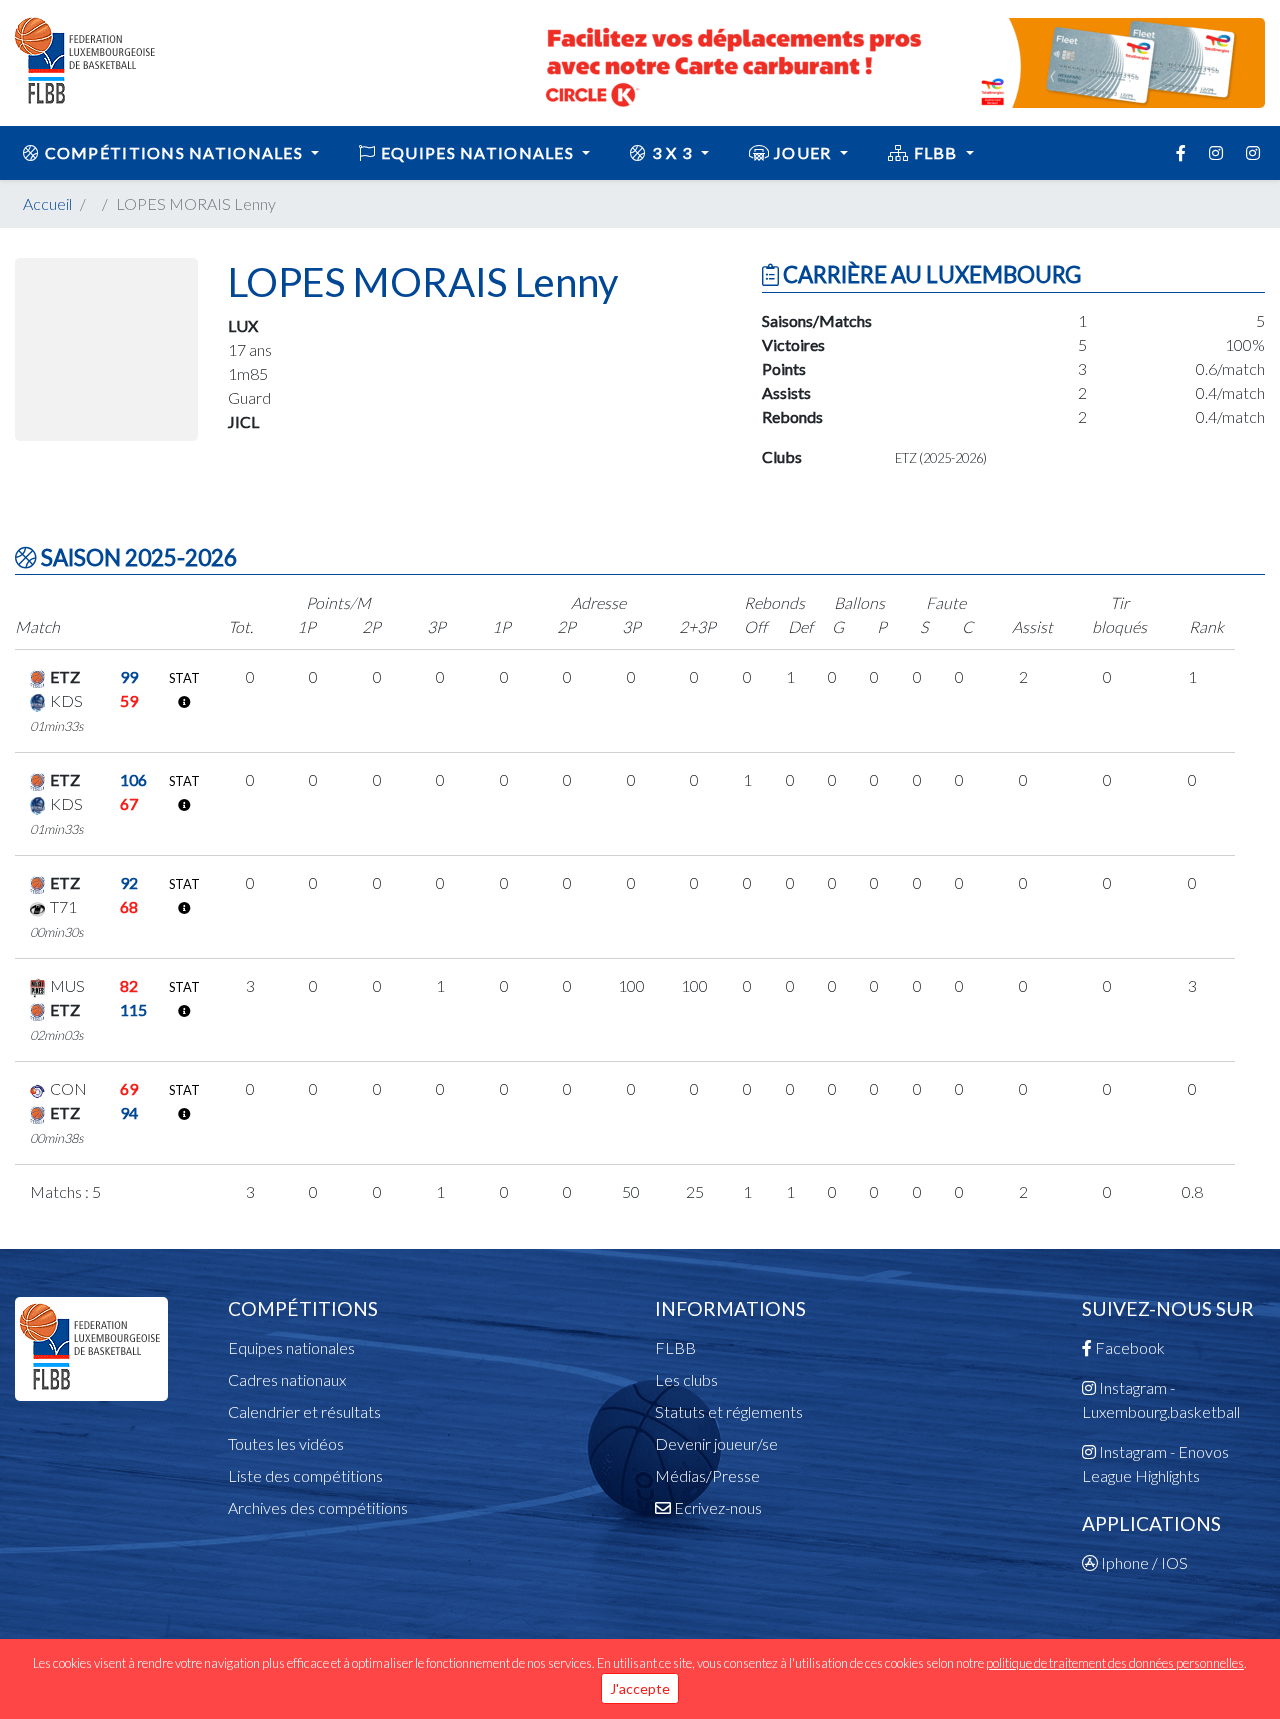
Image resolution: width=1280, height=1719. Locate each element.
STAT (184, 678)
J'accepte (640, 1688)
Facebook (1128, 1347)
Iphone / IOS (1143, 1562)
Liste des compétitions (305, 1475)
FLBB (935, 152)
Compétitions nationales (173, 152)
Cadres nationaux (287, 1379)
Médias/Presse (707, 1475)
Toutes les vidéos (286, 1443)
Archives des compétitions (318, 1507)
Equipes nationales (291, 1347)
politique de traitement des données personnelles (1115, 1663)
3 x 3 (672, 152)
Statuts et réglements (729, 1411)
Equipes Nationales (478, 152)
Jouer (803, 152)
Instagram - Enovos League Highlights (1155, 1463)
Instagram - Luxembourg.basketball (1161, 1399)
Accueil (47, 203)
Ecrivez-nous (716, 1507)
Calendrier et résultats (304, 1411)
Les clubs (686, 1379)
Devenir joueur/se (716, 1443)
